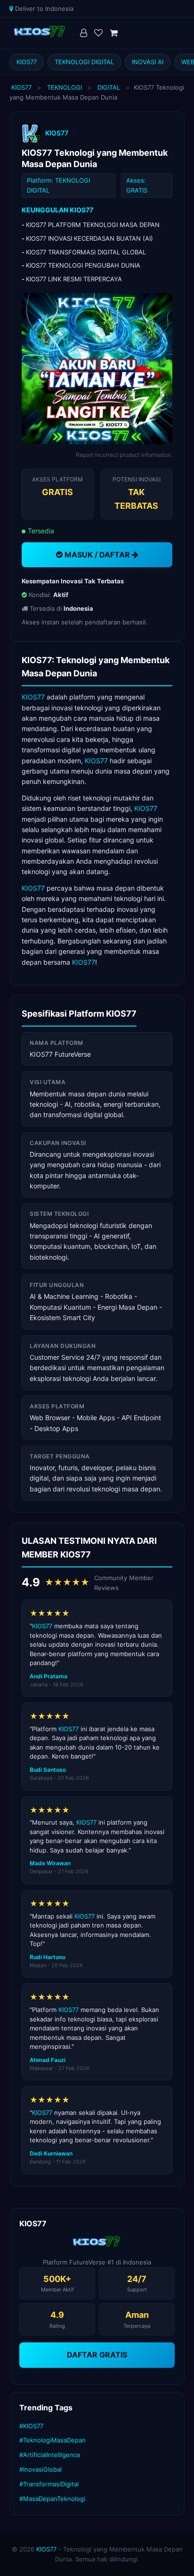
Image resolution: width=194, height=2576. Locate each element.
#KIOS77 (31, 2426)
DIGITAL (109, 87)
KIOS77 (27, 62)
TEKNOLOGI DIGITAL (84, 62)
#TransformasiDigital (49, 2484)
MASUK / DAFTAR (97, 555)
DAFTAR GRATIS (97, 2355)
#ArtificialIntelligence (50, 2455)
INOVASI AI (148, 62)
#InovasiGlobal (40, 2469)
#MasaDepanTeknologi (52, 2499)
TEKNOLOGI (65, 87)
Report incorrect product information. (124, 455)
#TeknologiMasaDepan (53, 2440)
